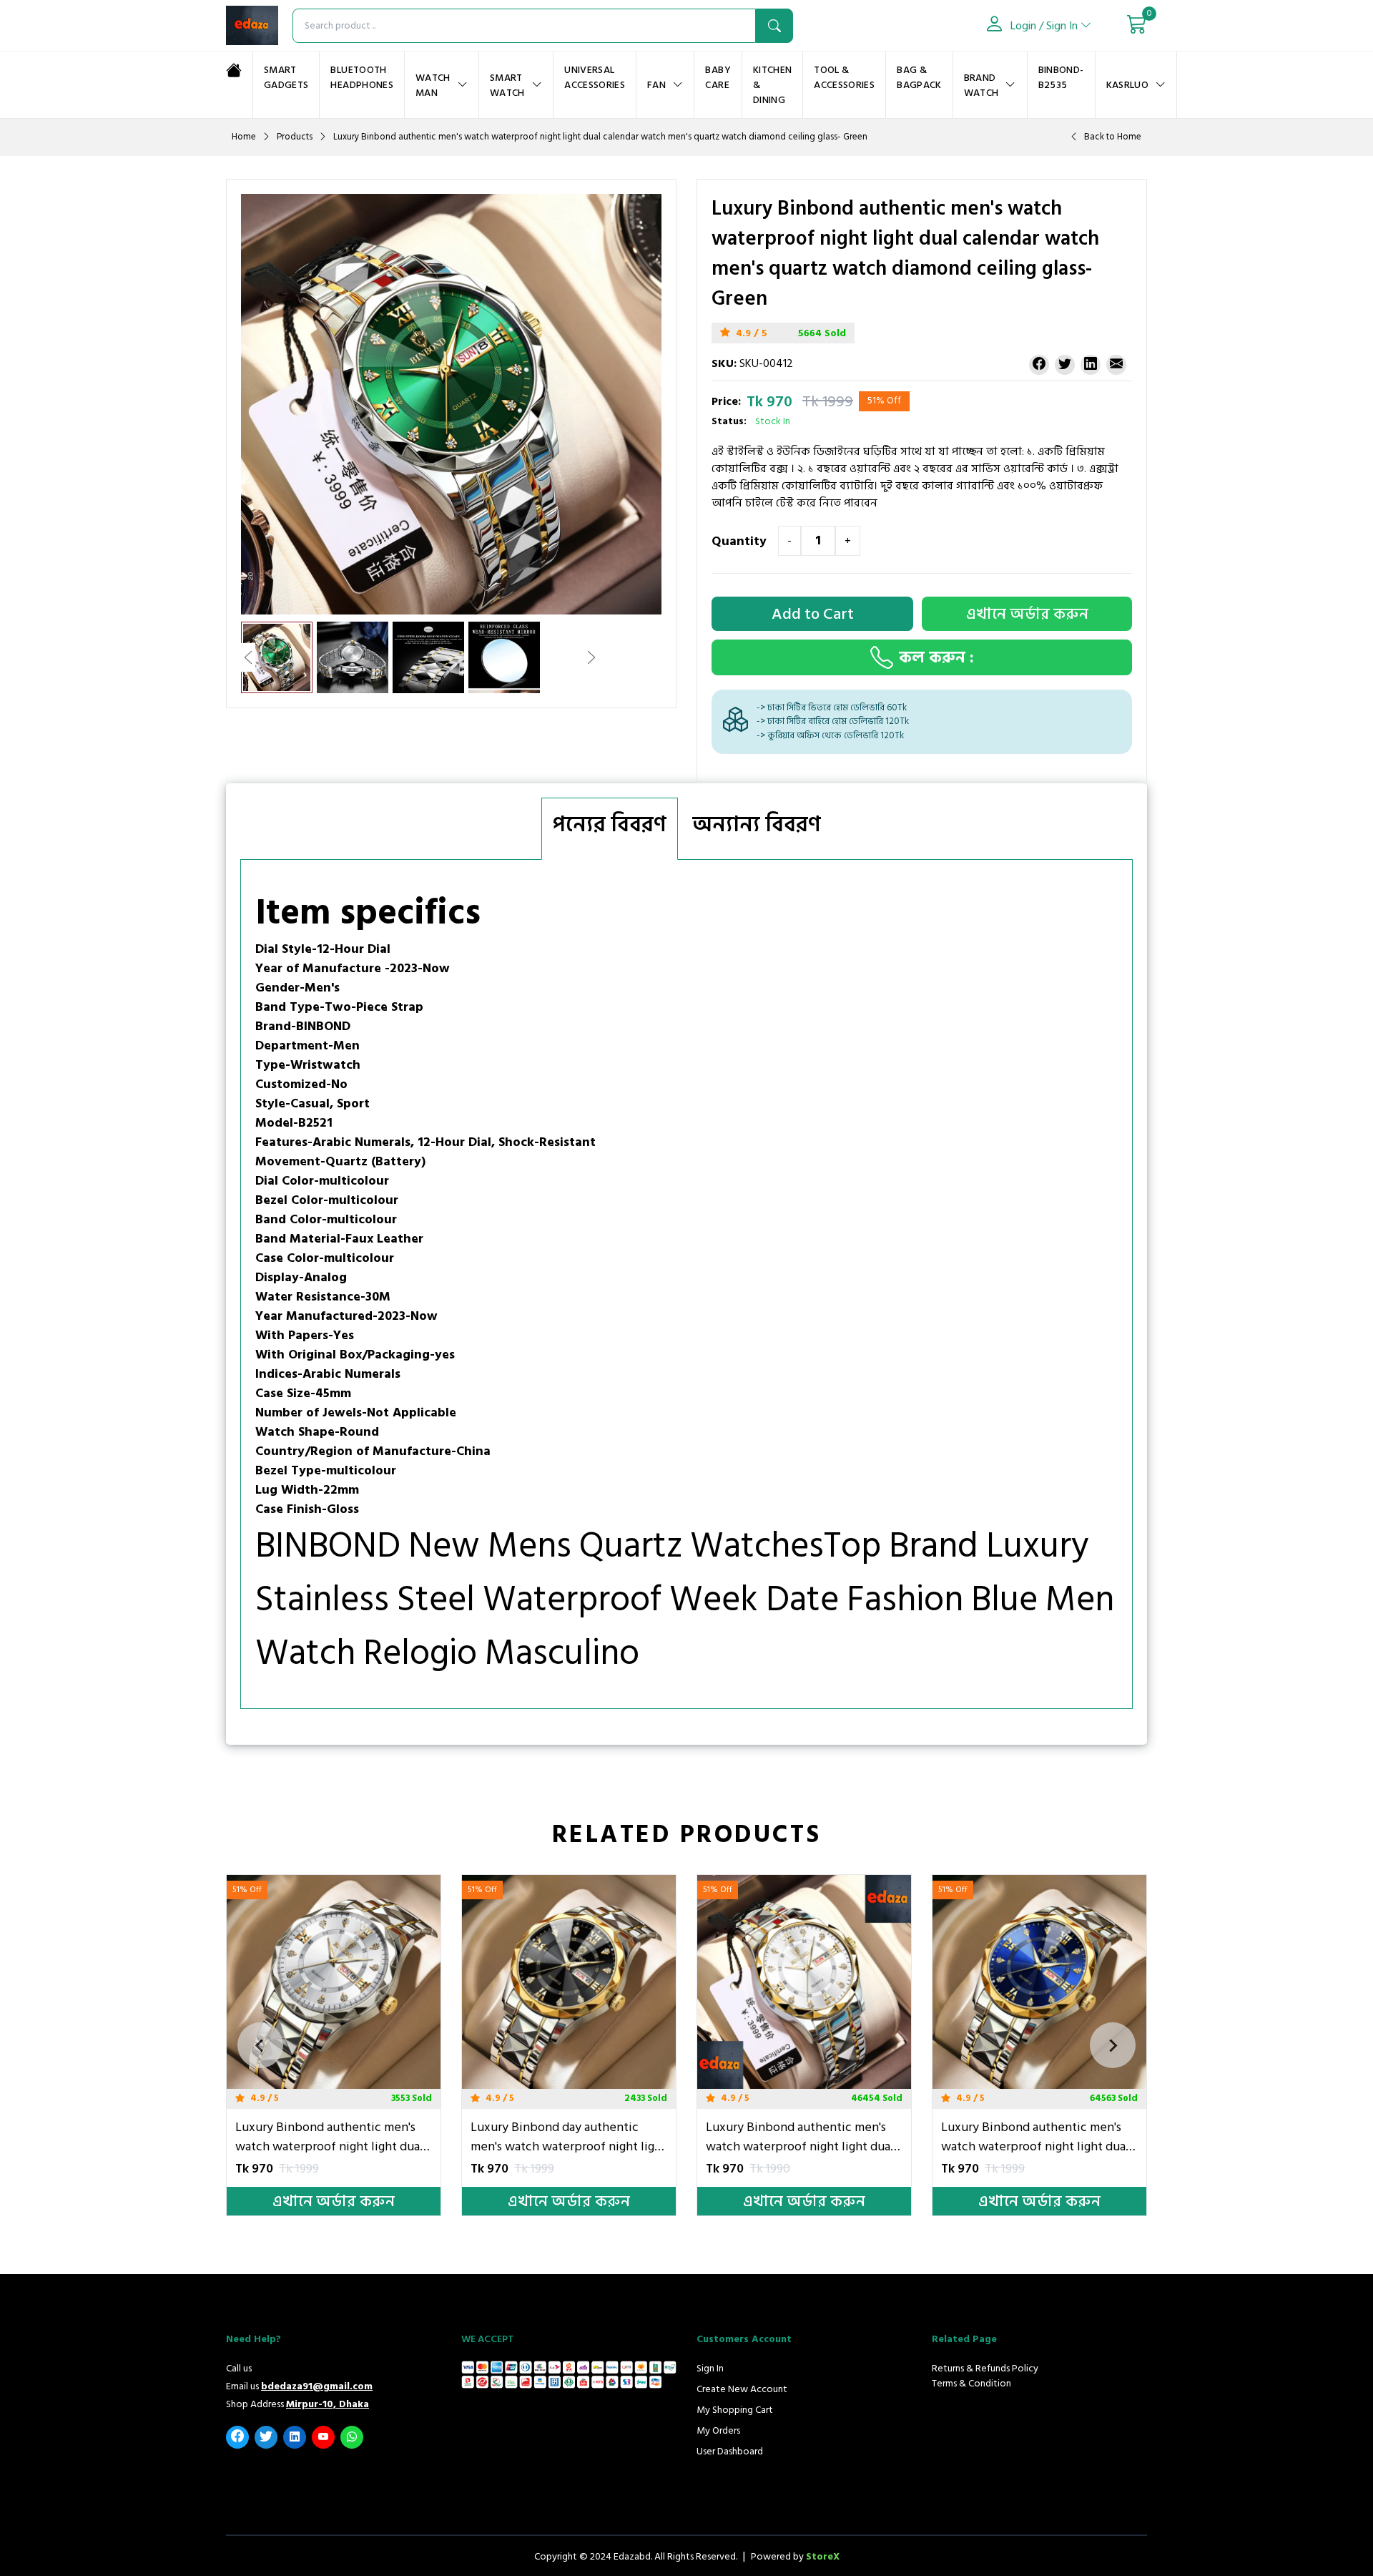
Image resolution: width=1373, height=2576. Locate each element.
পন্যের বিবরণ (610, 825)
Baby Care (718, 77)
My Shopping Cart (735, 2410)
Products (295, 137)
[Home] (234, 70)
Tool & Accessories (844, 77)
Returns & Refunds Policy (985, 2368)
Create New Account (742, 2389)
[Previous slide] (260, 2045)
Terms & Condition (971, 2383)
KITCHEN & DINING (772, 85)
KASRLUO (1127, 85)
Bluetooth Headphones (362, 77)
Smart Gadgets (286, 77)
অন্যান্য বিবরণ (757, 825)
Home (244, 137)
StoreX (823, 2556)
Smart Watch (507, 85)
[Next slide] (1113, 2045)
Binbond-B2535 (1061, 77)
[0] (1137, 26)
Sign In (710, 2368)
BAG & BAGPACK (919, 77)
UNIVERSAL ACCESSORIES (595, 77)
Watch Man (433, 85)
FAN (656, 85)
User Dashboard (730, 2451)
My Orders (718, 2430)
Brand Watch (981, 85)
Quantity (739, 542)
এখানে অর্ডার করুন (318, 2200)
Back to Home (1113, 137)
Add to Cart (813, 614)
